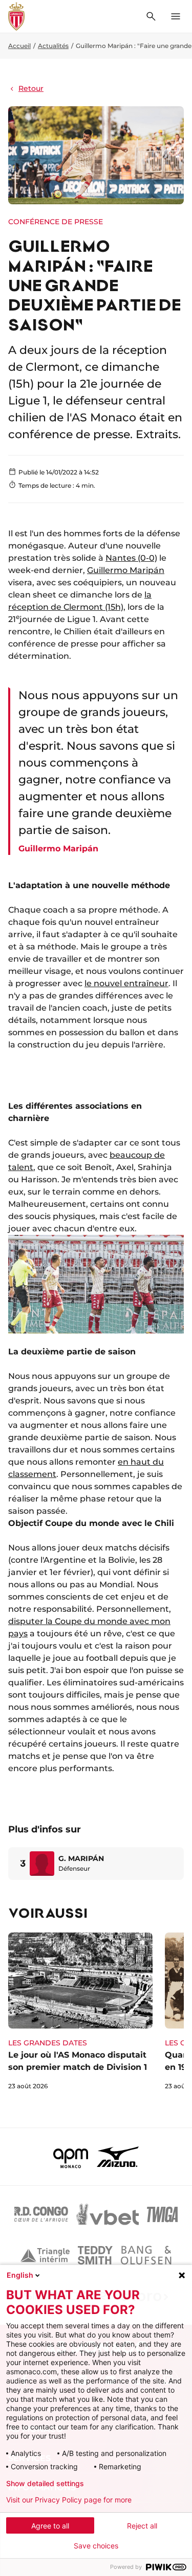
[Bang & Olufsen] (146, 2255)
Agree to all (50, 2526)
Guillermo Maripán (126, 570)
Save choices (96, 2546)
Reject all (142, 2526)
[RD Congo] (41, 2214)
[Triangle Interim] (45, 2255)
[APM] (71, 2157)
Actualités (53, 46)
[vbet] (108, 2214)
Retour (31, 88)
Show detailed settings (45, 2484)
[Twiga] (162, 2214)
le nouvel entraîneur (126, 983)
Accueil (19, 46)
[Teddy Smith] (95, 2255)
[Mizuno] (118, 2157)
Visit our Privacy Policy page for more (69, 2500)
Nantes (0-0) (131, 558)
